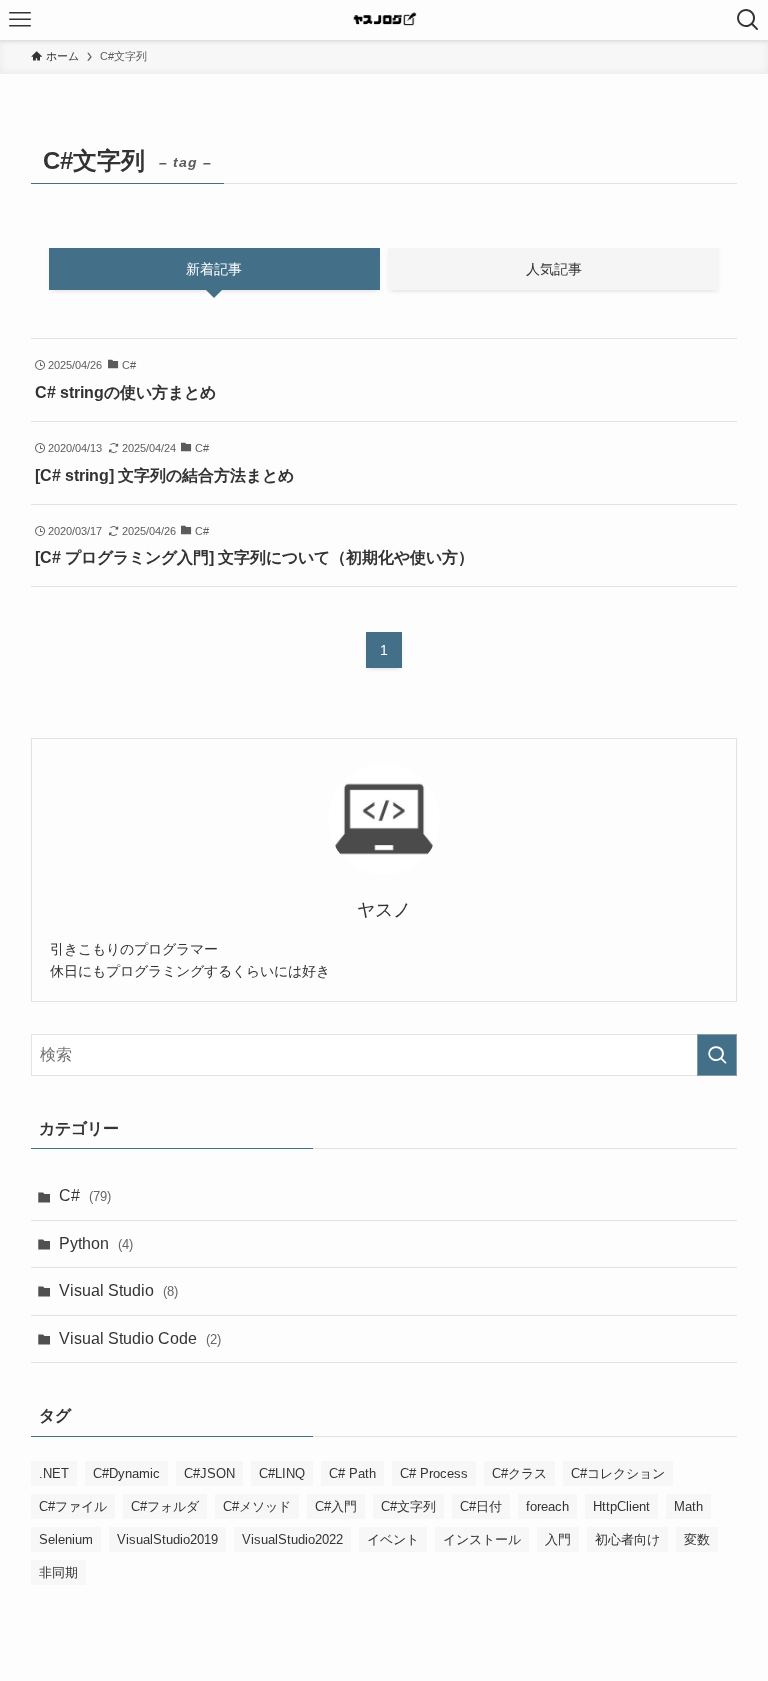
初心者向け (627, 1539)
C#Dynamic (126, 1473)
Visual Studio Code (140, 1338)
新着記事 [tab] (214, 269)
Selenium (66, 1539)
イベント (393, 1539)
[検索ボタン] (748, 20)
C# (85, 1195)
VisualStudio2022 (292, 1539)
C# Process (434, 1473)
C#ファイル (73, 1506)
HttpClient (621, 1506)
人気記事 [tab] (554, 269)
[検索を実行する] (717, 1055)
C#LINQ (282, 1473)
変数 (697, 1539)
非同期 (58, 1572)
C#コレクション (618, 1473)
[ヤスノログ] (384, 20)
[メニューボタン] (20, 20)
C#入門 (336, 1506)
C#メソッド (257, 1506)
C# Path (352, 1473)
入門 (558, 1539)
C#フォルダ (165, 1506)
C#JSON (209, 1473)
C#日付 (481, 1506)
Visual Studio (118, 1290)
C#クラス (519, 1473)
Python (96, 1243)
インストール (482, 1539)
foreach (547, 1506)
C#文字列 (408, 1506)
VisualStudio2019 (167, 1539)
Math (688, 1506)
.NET (54, 1473)
